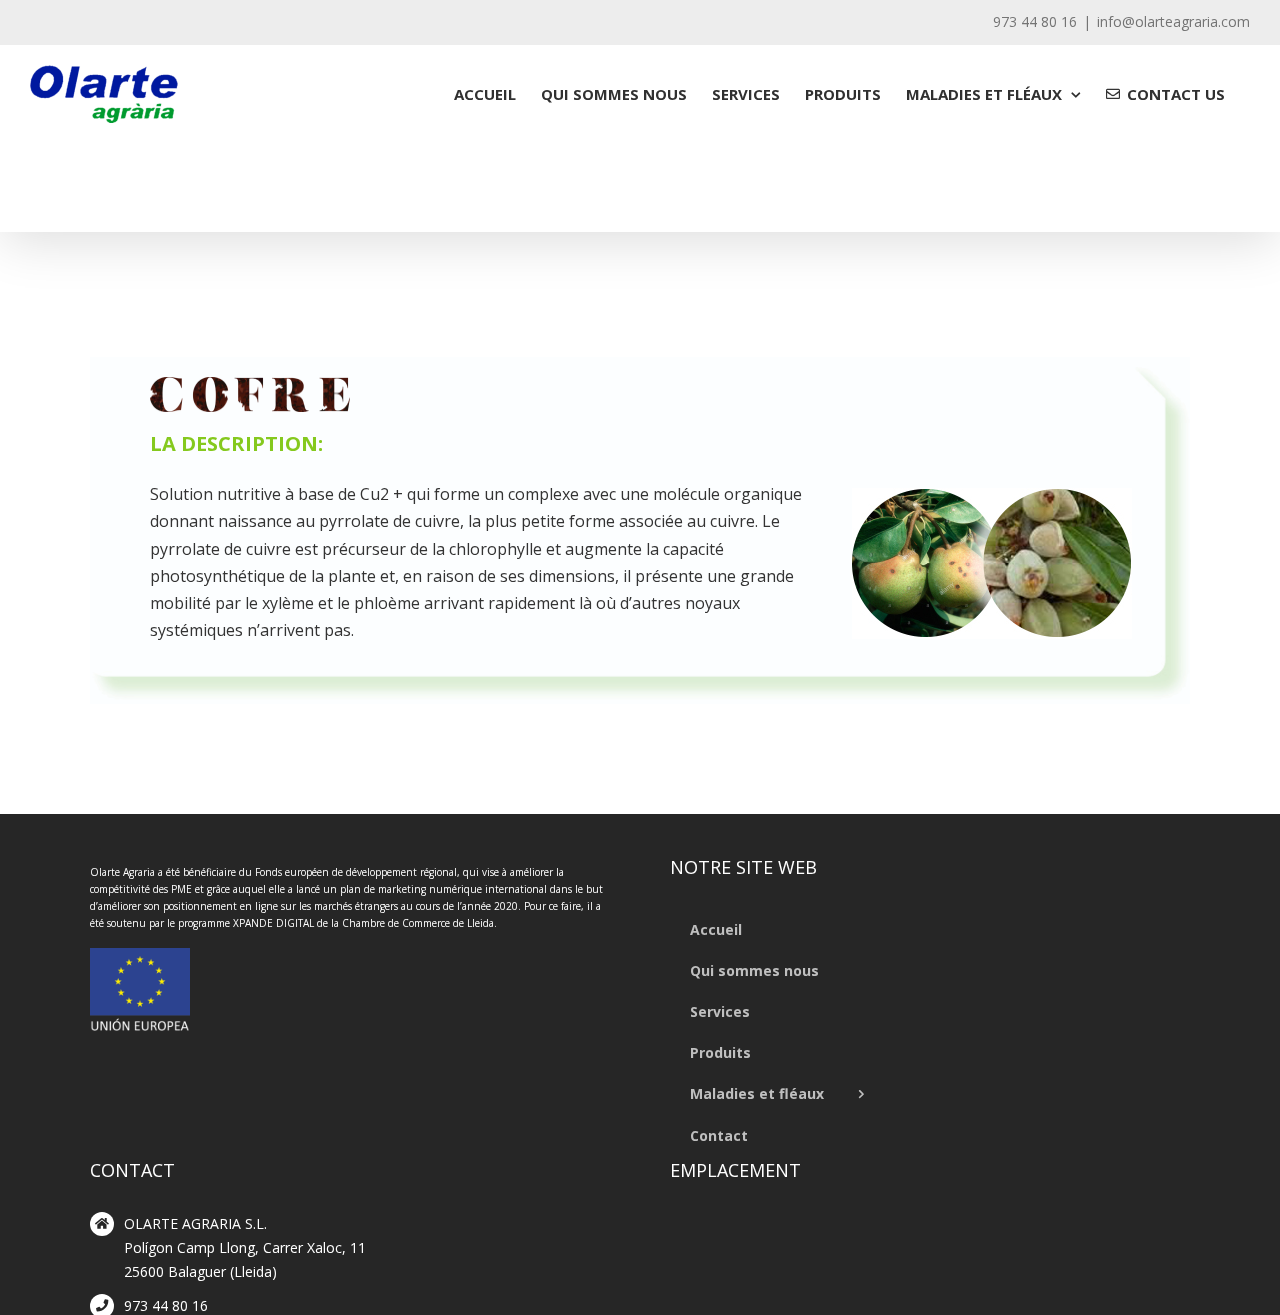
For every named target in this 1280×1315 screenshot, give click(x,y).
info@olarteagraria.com (1173, 21)
